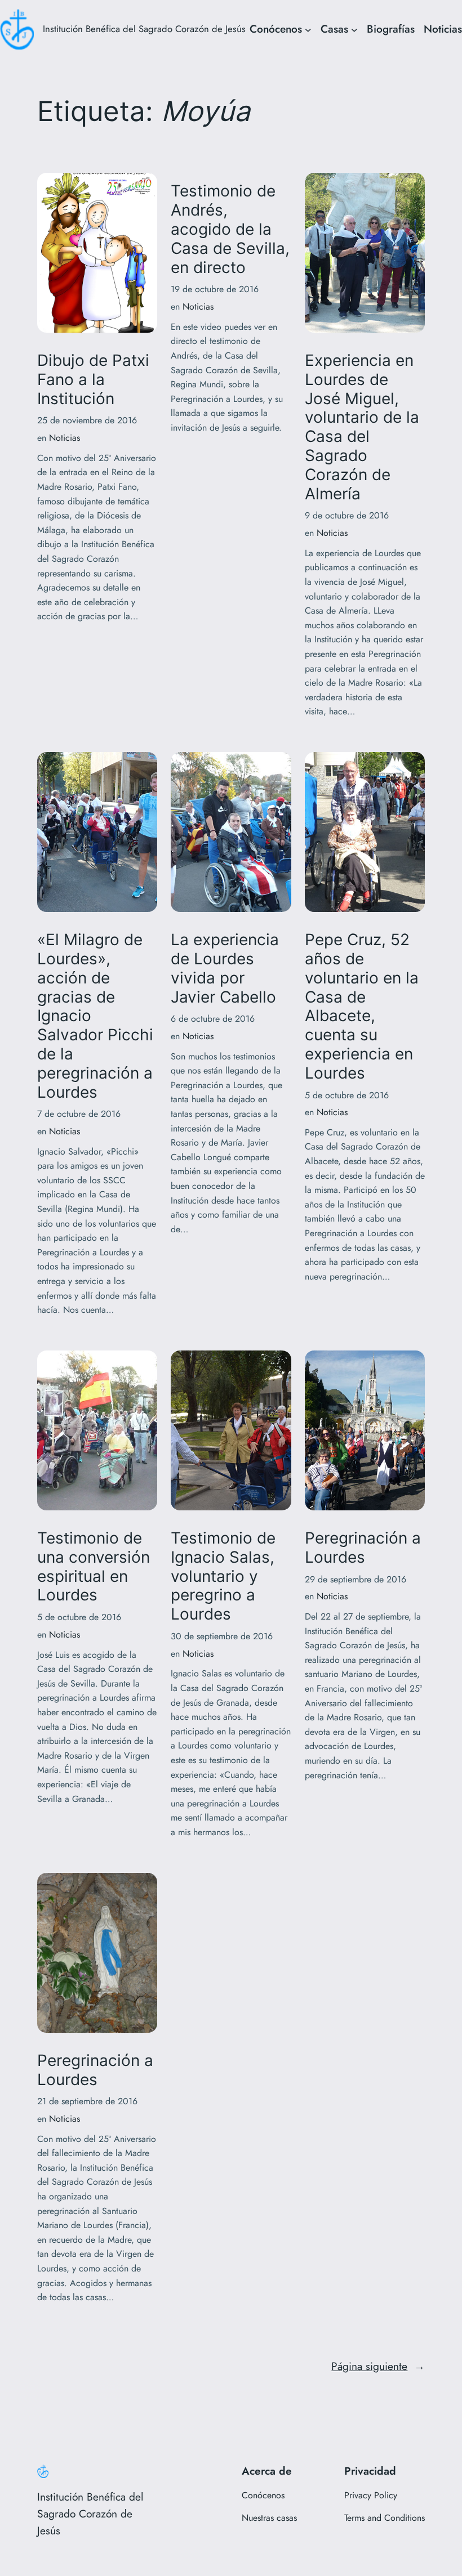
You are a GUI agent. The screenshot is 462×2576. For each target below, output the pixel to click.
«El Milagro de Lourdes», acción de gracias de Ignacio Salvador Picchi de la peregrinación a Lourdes (95, 1016)
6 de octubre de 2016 (213, 1019)
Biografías (391, 29)
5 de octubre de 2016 (347, 1095)
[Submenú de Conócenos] (308, 29)
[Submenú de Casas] (354, 29)
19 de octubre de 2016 (215, 289)
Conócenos (276, 29)
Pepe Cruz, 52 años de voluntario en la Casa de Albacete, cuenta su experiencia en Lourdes (362, 1007)
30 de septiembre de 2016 (222, 1636)
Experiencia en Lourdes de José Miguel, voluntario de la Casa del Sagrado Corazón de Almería (362, 427)
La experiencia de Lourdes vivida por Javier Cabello (225, 968)
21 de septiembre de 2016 (87, 2101)
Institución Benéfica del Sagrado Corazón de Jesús (144, 29)
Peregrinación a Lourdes (363, 1548)
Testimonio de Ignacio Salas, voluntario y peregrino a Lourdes (223, 1576)
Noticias (443, 29)
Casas (334, 29)
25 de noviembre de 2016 (87, 420)
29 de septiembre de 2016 (356, 1579)
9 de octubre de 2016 (347, 515)
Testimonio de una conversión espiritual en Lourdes (94, 1567)
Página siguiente (378, 2366)
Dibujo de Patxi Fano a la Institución (93, 380)
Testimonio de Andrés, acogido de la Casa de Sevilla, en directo (230, 229)
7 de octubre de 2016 (79, 1114)
